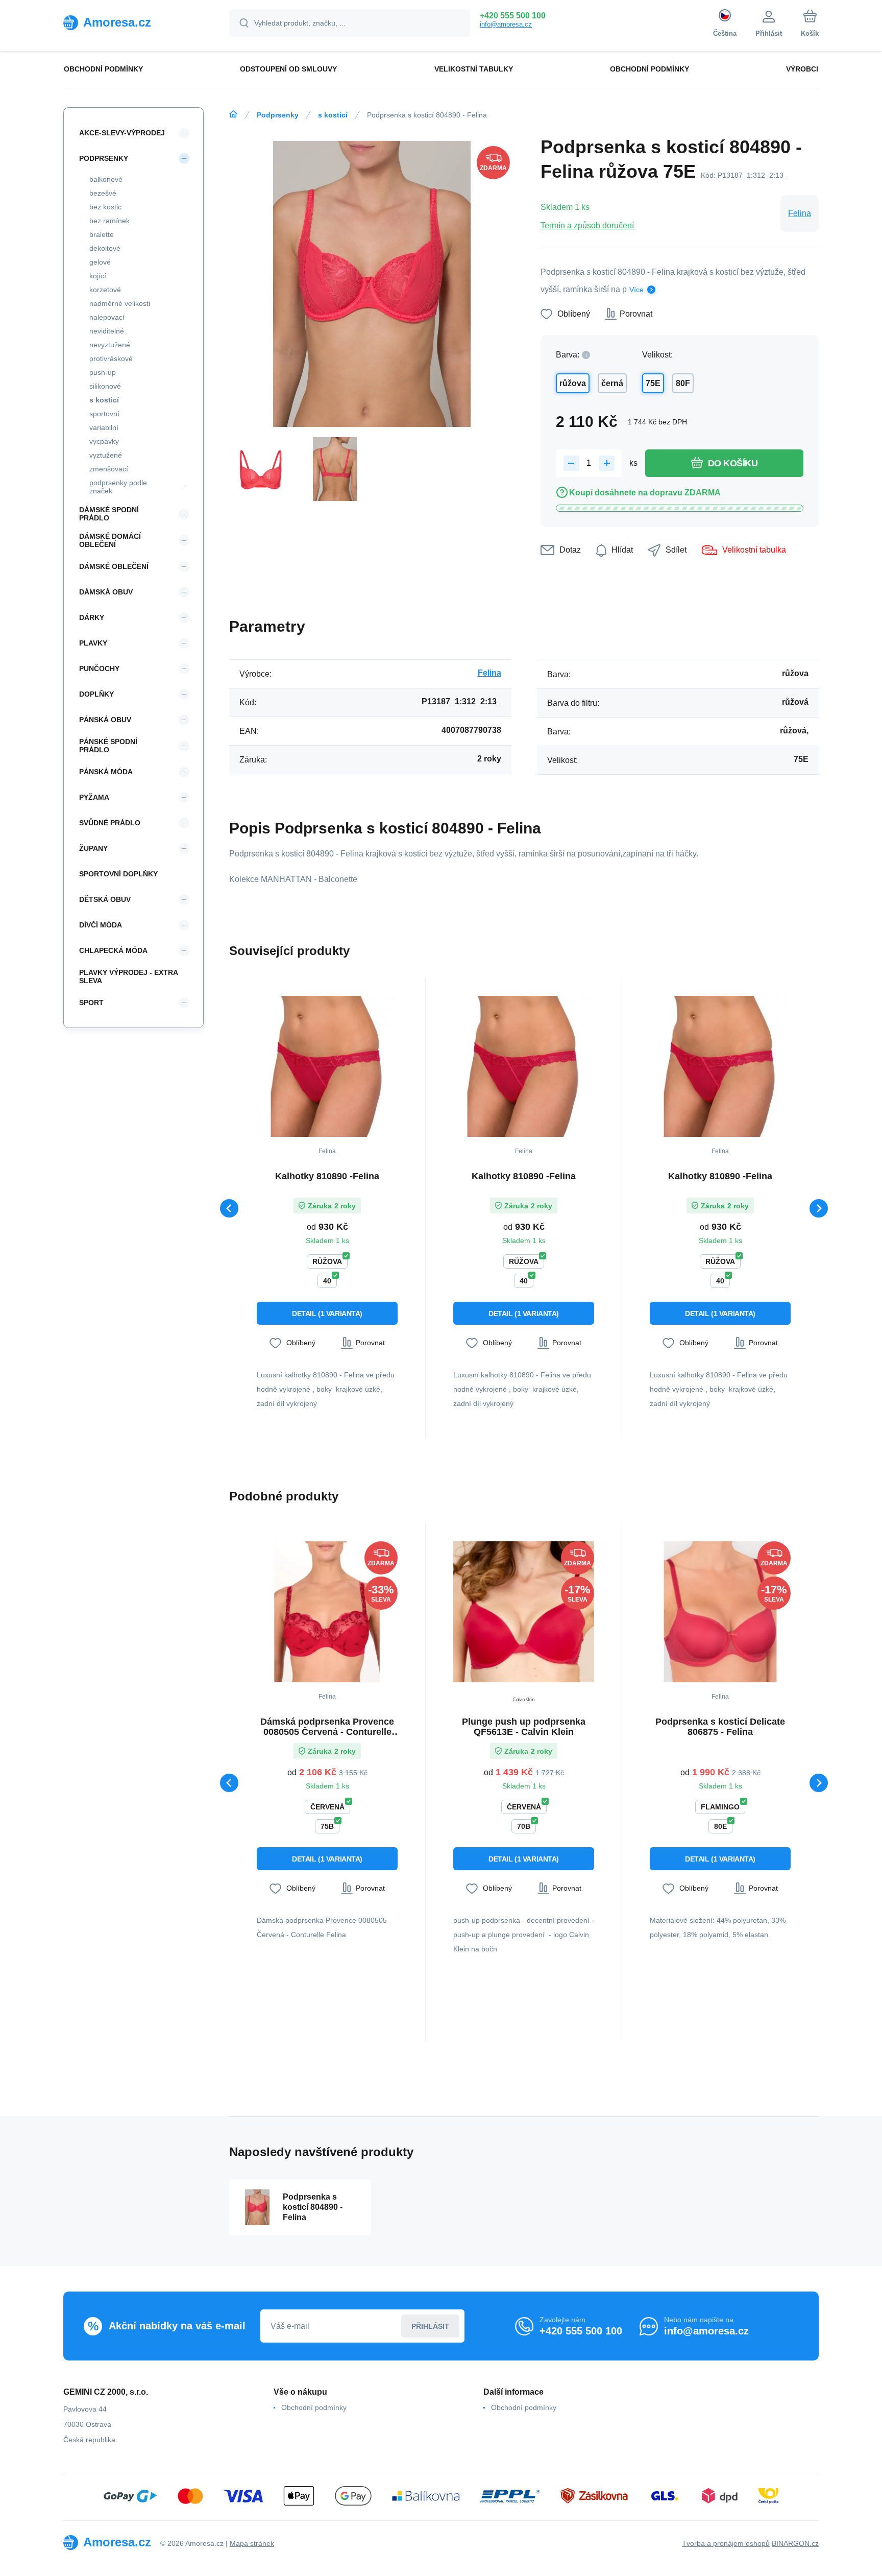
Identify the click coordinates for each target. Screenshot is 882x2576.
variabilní (104, 427)
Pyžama (94, 797)
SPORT (91, 1003)
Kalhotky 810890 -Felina (327, 1176)
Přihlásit (430, 2326)
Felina (800, 213)
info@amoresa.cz (506, 24)
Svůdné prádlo (110, 823)
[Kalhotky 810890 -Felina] (327, 1066)
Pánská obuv (105, 720)
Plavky (93, 643)
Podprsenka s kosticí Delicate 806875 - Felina (720, 1727)
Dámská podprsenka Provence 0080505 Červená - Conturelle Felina (327, 1727)
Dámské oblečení (114, 566)
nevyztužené (110, 345)
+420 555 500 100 (513, 16)
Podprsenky (278, 115)
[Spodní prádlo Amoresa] (233, 114)
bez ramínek (109, 221)
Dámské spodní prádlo (109, 514)
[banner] (133, 22)
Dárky (92, 617)
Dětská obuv (105, 899)
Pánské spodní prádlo (108, 746)
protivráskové (111, 359)
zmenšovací (109, 469)
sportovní (104, 414)
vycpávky (104, 441)
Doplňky (96, 694)
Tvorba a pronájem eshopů (726, 2543)
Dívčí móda (101, 925)
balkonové (106, 179)
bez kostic (105, 207)
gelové (100, 262)
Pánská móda (106, 772)
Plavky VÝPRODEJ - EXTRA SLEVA (128, 976)
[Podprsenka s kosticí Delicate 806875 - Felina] (720, 1612)
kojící (98, 276)
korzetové (105, 290)
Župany (93, 848)
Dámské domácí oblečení (110, 540)
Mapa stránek (252, 2543)
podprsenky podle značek (118, 487)
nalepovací (107, 317)
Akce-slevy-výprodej (122, 133)
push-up (103, 372)
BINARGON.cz (795, 2543)
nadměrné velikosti (120, 303)
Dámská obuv (106, 592)
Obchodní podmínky (314, 2407)
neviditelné (107, 331)
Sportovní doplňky (118, 874)
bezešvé (103, 193)
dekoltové (105, 248)
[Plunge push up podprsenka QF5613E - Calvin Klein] (524, 1612)
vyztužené (106, 455)
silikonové (105, 386)
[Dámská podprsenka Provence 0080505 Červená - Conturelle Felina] (327, 1612)
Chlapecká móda (113, 950)
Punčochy (99, 669)
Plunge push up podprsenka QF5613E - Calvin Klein (524, 1727)
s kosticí (333, 115)
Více (636, 290)
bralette (102, 234)
